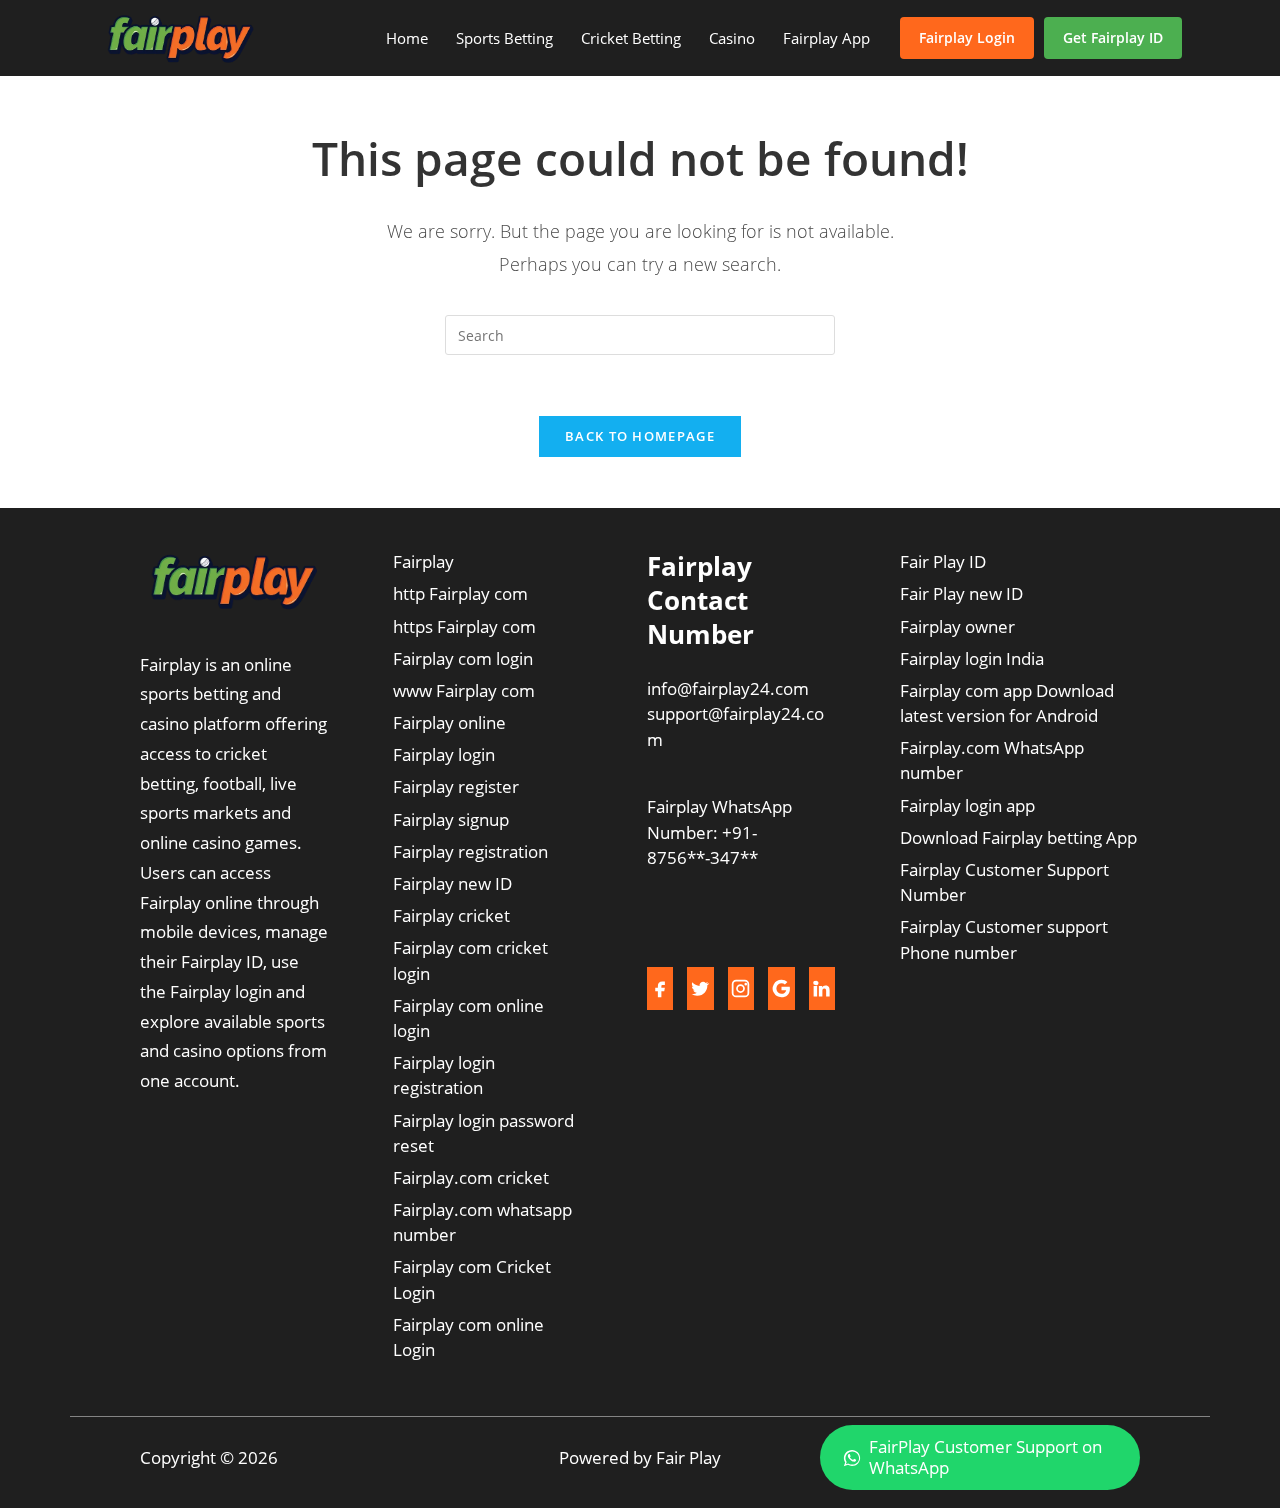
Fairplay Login (967, 37)
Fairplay (423, 561)
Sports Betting (504, 38)
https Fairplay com (464, 626)
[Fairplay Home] (180, 38)
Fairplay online (449, 722)
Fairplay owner (957, 626)
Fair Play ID (943, 561)
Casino (732, 38)
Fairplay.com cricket (471, 1177)
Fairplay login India (972, 658)
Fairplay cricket (451, 915)
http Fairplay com (460, 593)
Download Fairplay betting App (1018, 837)
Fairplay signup (451, 819)
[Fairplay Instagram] (741, 988)
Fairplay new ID (452, 883)
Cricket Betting (631, 38)
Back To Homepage (640, 436)
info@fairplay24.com (728, 688)
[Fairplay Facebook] (660, 988)
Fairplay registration (470, 851)
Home (407, 38)
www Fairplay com (464, 690)
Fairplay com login (463, 658)
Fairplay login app (967, 805)
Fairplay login (444, 754)
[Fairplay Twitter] (700, 988)
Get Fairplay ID (1113, 37)
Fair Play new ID (961, 593)
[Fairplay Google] (781, 988)
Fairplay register (456, 786)
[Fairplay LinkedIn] (822, 988)
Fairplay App (826, 38)
